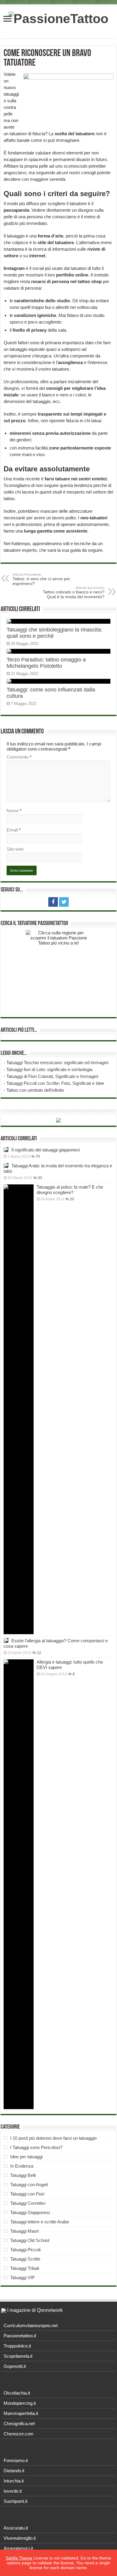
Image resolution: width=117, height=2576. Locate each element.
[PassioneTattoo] (58, 18)
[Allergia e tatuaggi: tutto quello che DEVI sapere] (19, 1884)
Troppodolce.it (17, 2346)
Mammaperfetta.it (21, 2413)
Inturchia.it (14, 2481)
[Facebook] (53, 902)
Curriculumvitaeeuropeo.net (31, 2325)
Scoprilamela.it (18, 2356)
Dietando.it (14, 2471)
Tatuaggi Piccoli (25, 2250)
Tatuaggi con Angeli (29, 2185)
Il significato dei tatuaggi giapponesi (46, 1150)
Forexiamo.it (16, 2460)
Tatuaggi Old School (30, 2240)
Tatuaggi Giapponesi (30, 2212)
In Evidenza (22, 2166)
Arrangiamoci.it (18, 2548)
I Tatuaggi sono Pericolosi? (36, 2147)
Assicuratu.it (16, 2528)
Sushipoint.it (15, 2501)
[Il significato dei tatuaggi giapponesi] (6, 1150)
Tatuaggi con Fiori (27, 2194)
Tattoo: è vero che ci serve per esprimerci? (41, 579)
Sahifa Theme (19, 2558)
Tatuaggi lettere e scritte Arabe (40, 2222)
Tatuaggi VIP (22, 2278)
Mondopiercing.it (20, 2403)
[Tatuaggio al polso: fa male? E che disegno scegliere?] (19, 1409)
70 (38, 1157)
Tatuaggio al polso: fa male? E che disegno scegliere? (70, 1190)
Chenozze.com (19, 2434)
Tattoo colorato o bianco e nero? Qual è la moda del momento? (74, 593)
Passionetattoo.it (20, 2336)
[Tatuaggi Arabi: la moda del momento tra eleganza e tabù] (6, 1166)
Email (14, 830)
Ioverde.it (13, 2491)
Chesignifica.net (19, 2424)
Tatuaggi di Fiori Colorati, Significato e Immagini (52, 1076)
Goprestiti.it (15, 2366)
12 (39, 1653)
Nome (14, 811)
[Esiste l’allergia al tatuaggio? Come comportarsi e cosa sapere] (6, 1640)
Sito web (15, 849)
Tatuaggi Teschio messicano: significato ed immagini (57, 1063)
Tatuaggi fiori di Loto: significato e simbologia (49, 1069)
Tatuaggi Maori (24, 2231)
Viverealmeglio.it (20, 2538)
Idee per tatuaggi (26, 2157)
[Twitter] (64, 902)
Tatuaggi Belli (23, 2175)
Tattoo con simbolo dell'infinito (35, 1090)
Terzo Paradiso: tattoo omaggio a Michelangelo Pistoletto (46, 663)
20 (72, 1199)
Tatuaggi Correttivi (28, 2203)
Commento (19, 757)
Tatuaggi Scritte (25, 2259)
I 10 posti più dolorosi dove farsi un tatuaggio (53, 2138)
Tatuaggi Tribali (25, 2268)
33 (40, 1178)
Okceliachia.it (17, 2393)
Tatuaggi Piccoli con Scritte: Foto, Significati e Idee (55, 1083)
